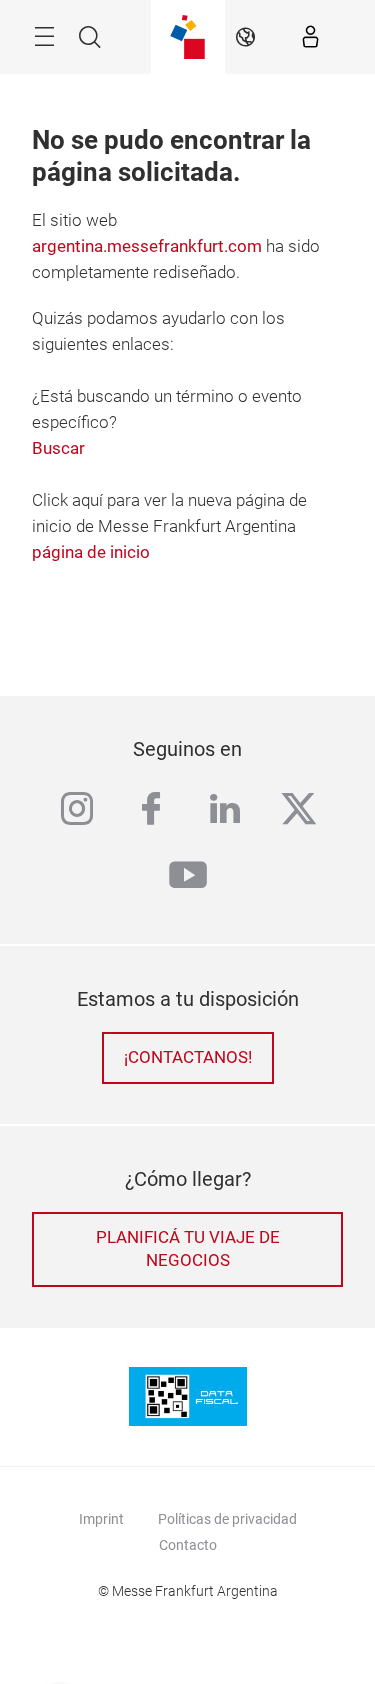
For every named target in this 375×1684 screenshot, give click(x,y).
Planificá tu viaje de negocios (188, 1249)
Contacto (188, 1545)
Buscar (58, 448)
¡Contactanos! (188, 1057)
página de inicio (91, 552)
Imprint (101, 1519)
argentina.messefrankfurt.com (147, 246)
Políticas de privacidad (227, 1519)
